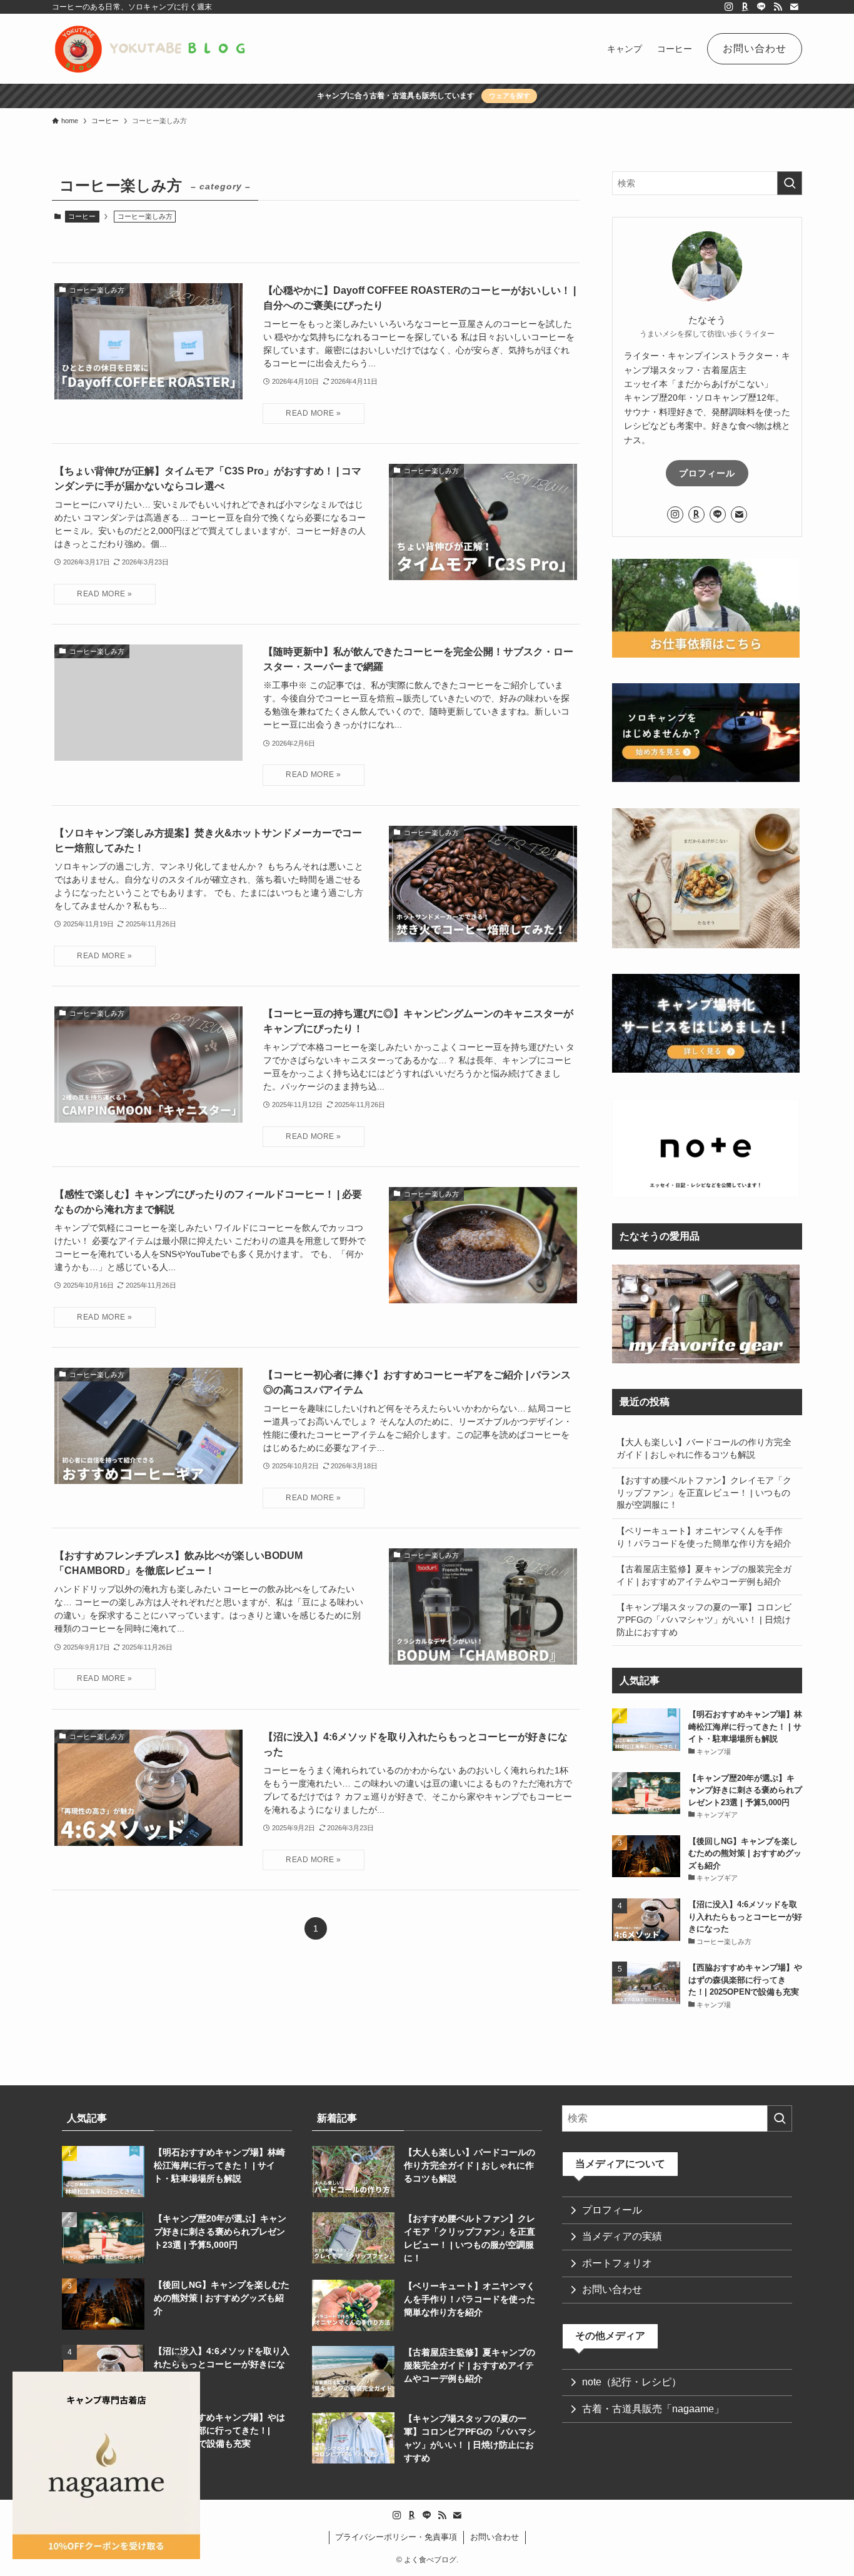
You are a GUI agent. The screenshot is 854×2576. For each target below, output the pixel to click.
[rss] (778, 7)
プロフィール (707, 473)
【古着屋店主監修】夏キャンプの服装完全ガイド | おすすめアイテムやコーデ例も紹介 (704, 1575)
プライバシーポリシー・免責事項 (396, 2537)
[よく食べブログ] (151, 49)
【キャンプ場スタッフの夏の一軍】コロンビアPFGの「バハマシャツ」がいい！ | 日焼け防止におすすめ (704, 1619)
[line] (761, 7)
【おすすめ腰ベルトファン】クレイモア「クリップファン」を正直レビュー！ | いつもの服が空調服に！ (704, 1492)
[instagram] (729, 7)
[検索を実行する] (790, 183)
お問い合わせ (495, 2537)
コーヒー (82, 216)
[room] (745, 7)
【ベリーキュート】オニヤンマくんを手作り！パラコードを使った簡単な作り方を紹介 (704, 1537)
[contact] (794, 7)
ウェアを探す (510, 96)
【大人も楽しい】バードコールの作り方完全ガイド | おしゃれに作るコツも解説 (704, 1448)
